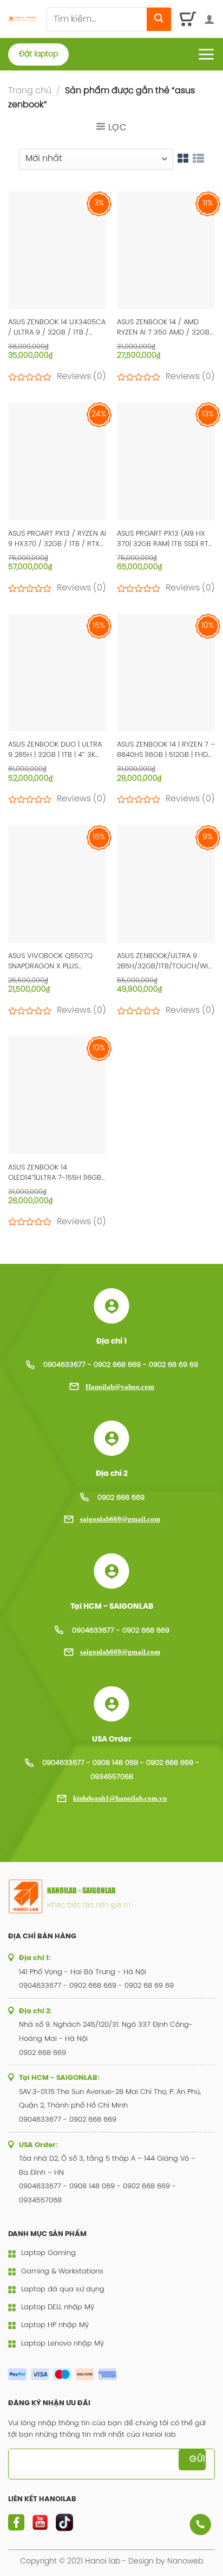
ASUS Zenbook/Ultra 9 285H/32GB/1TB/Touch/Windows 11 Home (166, 962)
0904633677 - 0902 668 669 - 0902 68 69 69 (121, 1365)
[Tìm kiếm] (159, 19)
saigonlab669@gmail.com (120, 1519)
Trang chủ (30, 91)
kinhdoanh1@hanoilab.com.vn (120, 1798)
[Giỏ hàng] (188, 19)
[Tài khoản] (209, 19)
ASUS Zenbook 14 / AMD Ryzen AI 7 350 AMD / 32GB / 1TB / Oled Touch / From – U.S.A (166, 328)
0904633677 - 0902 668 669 (121, 1631)
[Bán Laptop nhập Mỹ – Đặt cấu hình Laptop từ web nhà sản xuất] (23, 19)
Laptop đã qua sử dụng (63, 2289)
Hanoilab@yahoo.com (120, 1387)
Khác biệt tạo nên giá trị (89, 1904)
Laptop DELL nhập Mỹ (58, 2307)
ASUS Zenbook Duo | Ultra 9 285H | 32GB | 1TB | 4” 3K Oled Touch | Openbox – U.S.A (55, 751)
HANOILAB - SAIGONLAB (81, 1891)
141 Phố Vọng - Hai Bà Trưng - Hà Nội (83, 1972)
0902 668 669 (121, 1498)
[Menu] (206, 54)
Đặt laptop (38, 54)
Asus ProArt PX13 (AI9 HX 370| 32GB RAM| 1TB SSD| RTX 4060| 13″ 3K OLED (165, 540)
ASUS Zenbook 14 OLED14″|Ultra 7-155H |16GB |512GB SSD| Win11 (55, 1174)
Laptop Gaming (48, 2253)
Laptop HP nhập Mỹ (55, 2325)
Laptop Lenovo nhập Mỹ (63, 2344)
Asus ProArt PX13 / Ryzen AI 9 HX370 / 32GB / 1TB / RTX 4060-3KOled (57, 540)
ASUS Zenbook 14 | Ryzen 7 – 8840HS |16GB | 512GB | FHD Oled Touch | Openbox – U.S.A (166, 751)
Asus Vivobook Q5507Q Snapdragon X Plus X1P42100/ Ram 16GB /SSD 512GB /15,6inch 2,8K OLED (52, 962)
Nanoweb (185, 2561)
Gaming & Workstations (62, 2272)
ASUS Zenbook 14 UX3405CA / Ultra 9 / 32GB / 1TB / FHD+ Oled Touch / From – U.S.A (57, 328)
